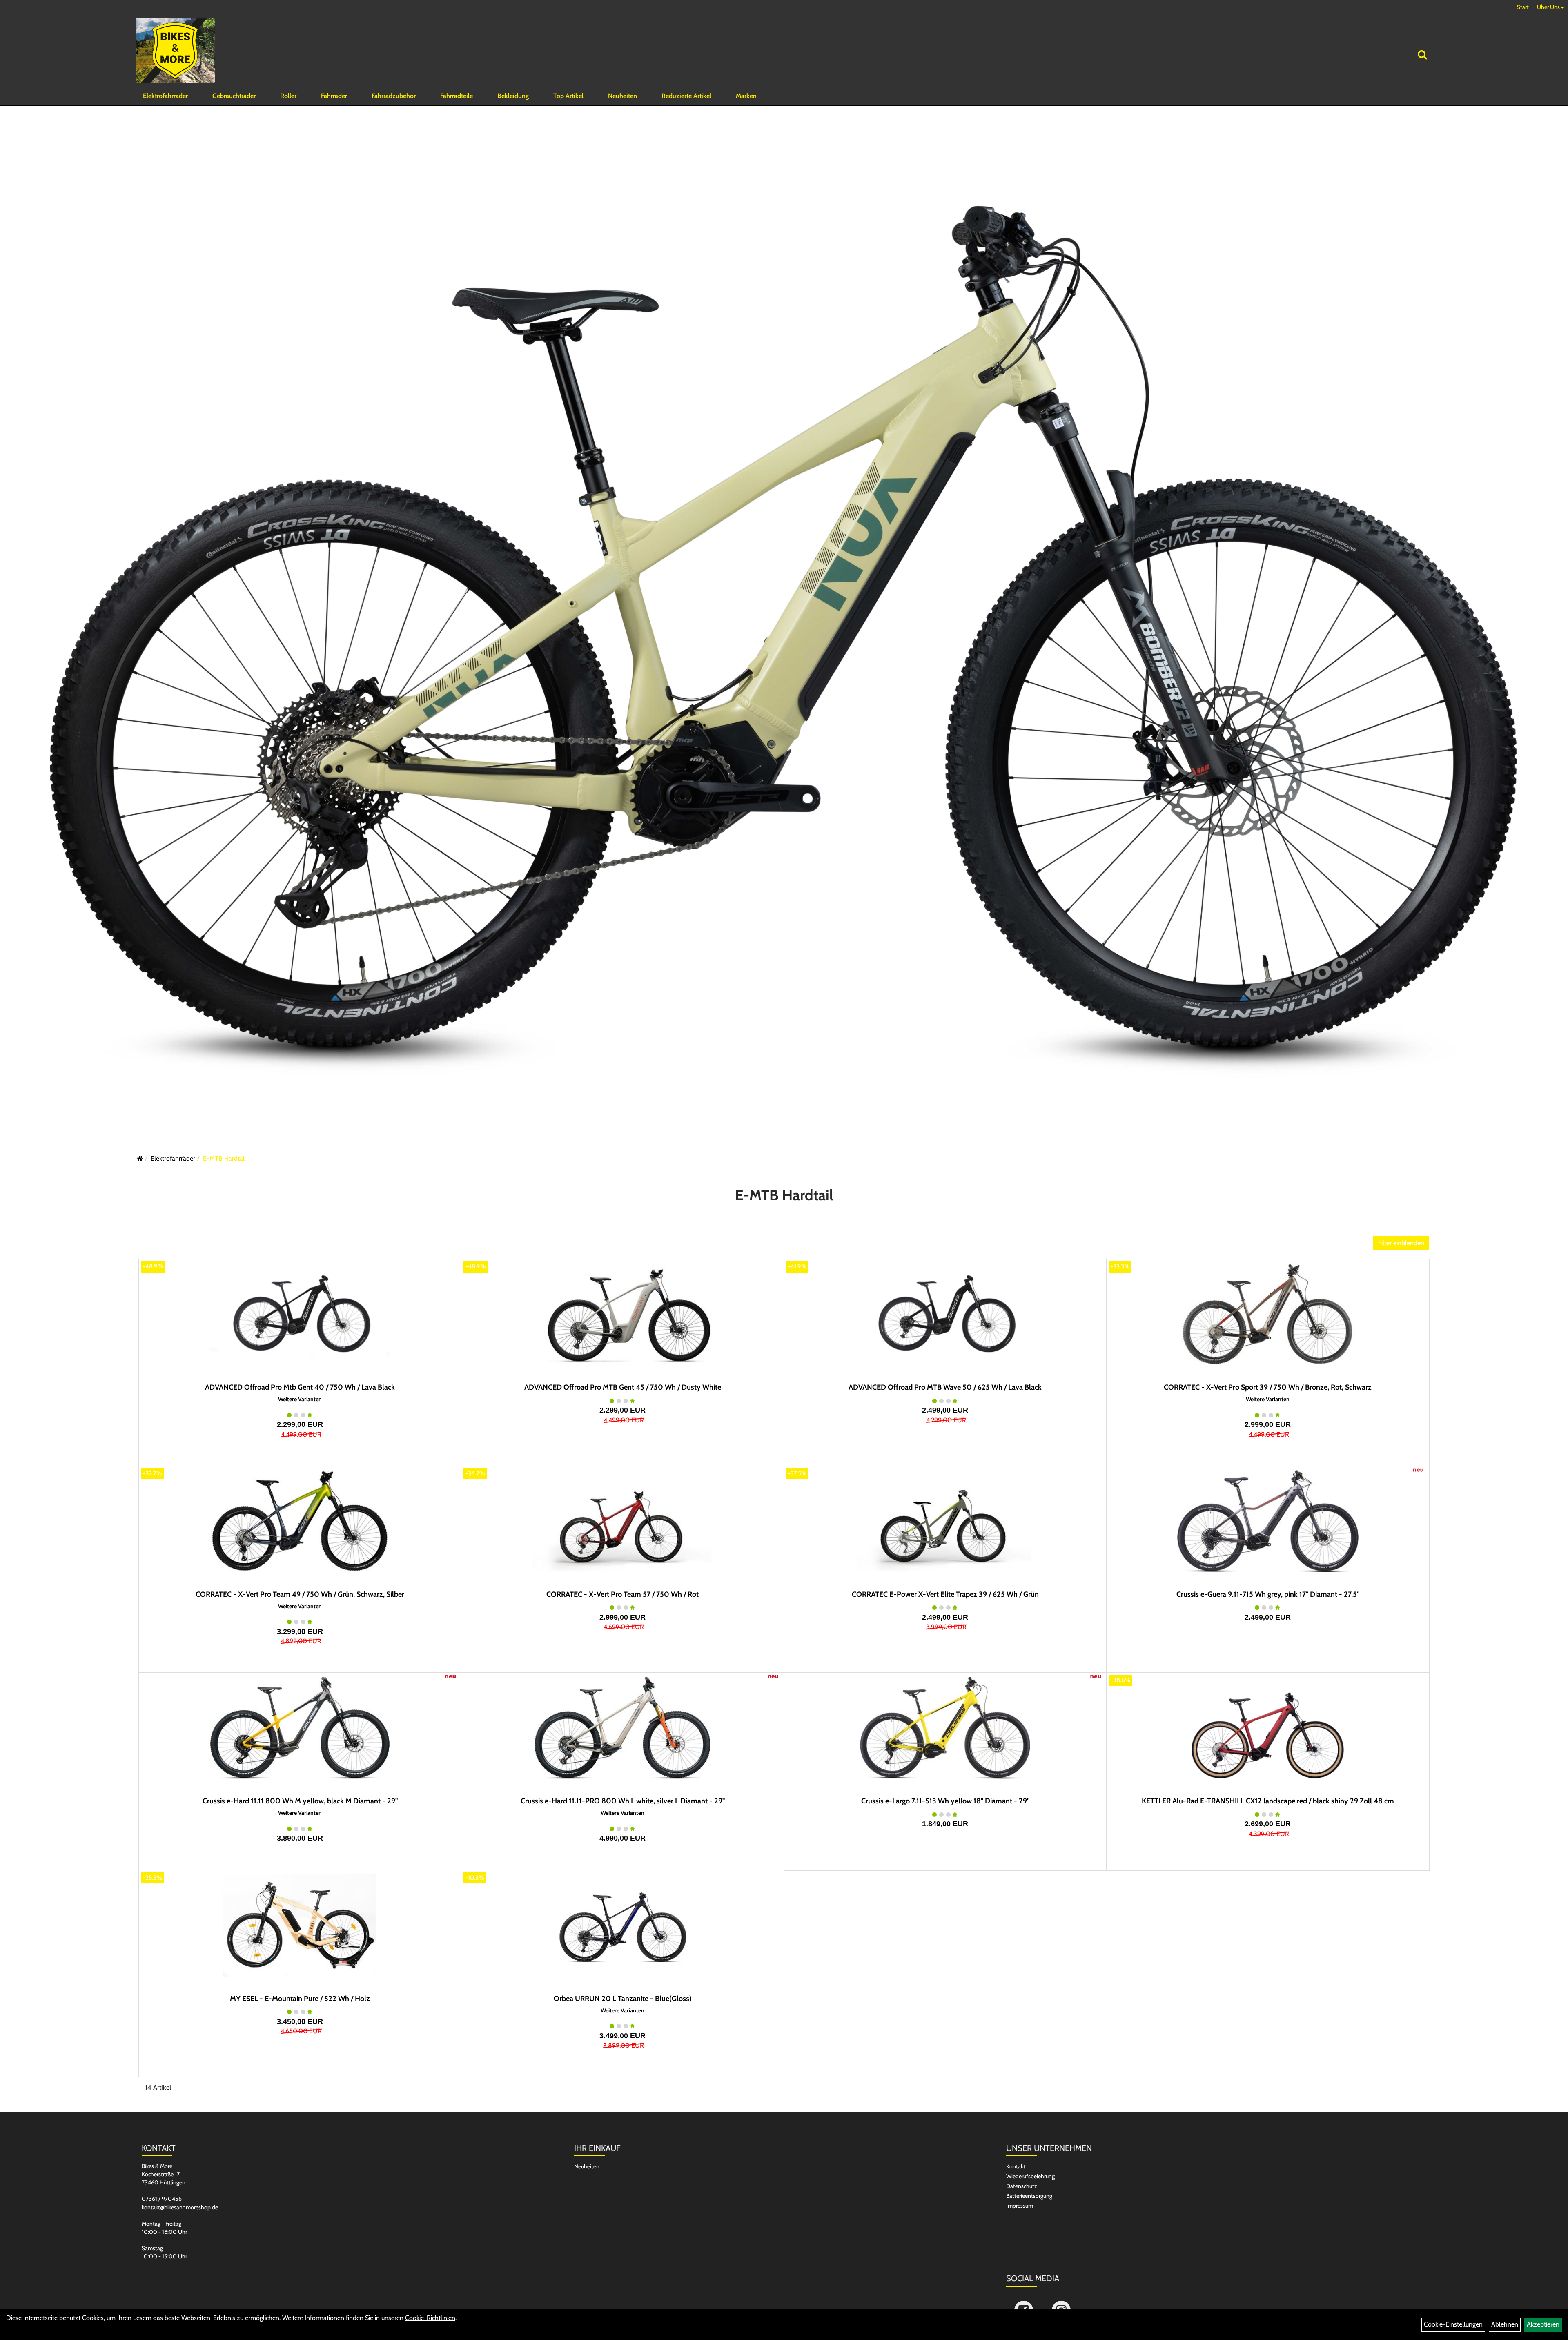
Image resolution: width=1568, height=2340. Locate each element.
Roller (288, 96)
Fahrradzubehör (394, 96)
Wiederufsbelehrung (1030, 2176)
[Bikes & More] (175, 51)
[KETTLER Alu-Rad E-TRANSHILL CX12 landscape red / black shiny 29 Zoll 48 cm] (1268, 1728)
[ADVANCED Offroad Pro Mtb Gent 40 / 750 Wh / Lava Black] (300, 1314)
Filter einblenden (1401, 1243)
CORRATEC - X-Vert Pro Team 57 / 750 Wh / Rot (623, 1594)
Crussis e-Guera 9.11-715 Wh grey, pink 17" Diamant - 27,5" (1268, 1594)
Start (1523, 7)
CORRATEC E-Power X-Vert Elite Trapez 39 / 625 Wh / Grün (945, 1594)
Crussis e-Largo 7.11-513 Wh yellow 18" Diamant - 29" (945, 1801)
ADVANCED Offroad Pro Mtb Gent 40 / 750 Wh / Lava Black (300, 1387)
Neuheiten (623, 96)
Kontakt (1016, 2166)
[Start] (140, 1158)
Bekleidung (513, 96)
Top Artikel (568, 96)
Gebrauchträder (234, 96)
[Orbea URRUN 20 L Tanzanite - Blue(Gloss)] (623, 1925)
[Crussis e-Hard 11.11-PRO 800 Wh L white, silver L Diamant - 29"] (623, 1728)
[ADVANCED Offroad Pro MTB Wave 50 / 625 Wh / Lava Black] (945, 1314)
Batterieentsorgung (1029, 2196)
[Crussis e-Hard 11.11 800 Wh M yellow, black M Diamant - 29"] (300, 1728)
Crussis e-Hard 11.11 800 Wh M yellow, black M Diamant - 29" (300, 1801)
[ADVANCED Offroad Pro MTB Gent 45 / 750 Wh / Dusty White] (623, 1314)
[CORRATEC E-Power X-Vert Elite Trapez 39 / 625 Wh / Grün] (945, 1521)
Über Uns (1548, 7)
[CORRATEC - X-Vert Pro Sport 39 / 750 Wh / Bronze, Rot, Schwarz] (1268, 1314)
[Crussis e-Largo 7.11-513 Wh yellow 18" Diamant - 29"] (945, 1728)
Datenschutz (1022, 2186)
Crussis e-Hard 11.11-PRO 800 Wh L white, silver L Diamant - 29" (623, 1801)
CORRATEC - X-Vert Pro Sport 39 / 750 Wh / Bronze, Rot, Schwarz (1268, 1387)
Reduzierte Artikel (686, 96)
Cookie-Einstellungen (1453, 2324)
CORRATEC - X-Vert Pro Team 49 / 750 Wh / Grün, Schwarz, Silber (300, 1594)
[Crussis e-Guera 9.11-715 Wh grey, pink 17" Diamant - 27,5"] (1268, 1521)
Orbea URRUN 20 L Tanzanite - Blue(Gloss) (623, 1999)
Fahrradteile (457, 96)
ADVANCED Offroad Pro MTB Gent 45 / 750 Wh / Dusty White (623, 1387)
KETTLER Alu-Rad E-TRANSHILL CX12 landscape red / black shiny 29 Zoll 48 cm (1268, 1801)
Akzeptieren (1543, 2324)
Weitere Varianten (300, 1399)
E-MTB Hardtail (224, 1158)
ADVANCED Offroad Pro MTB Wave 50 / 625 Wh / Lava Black (945, 1387)
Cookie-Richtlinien (430, 2318)
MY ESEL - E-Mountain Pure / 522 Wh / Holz (300, 1999)
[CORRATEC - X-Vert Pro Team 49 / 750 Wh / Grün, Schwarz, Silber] (300, 1521)
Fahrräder (334, 96)
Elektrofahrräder (165, 96)
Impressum (1020, 2206)
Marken (746, 96)
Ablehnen (1505, 2324)
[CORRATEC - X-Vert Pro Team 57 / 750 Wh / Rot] (623, 1521)
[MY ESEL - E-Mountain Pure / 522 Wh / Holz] (300, 1925)
